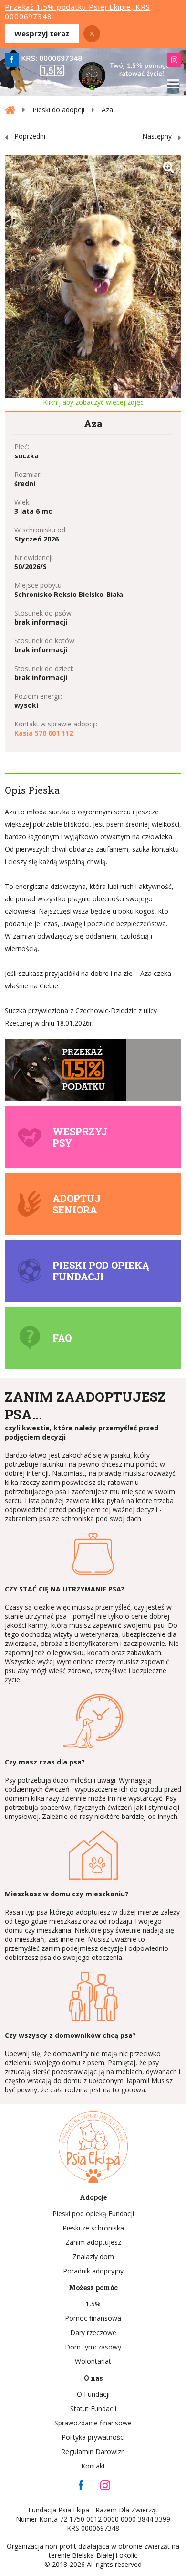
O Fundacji (93, 2394)
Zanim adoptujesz (93, 2242)
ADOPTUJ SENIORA (77, 1204)
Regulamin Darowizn (93, 2452)
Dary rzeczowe (93, 2332)
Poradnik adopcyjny (93, 2271)
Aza (107, 110)
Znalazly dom (93, 2257)
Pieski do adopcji (58, 110)
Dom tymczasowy (93, 2347)
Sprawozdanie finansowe (93, 2423)
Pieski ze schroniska (93, 2228)
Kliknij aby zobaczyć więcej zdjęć (93, 402)
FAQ (62, 1338)
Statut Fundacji (93, 2408)
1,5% (93, 2304)
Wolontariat (93, 2361)
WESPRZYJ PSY (80, 1137)
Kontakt (93, 2466)
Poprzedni (30, 136)
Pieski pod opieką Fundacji (101, 1271)
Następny (157, 136)
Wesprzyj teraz (42, 33)
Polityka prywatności (93, 2437)
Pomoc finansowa (93, 2318)
